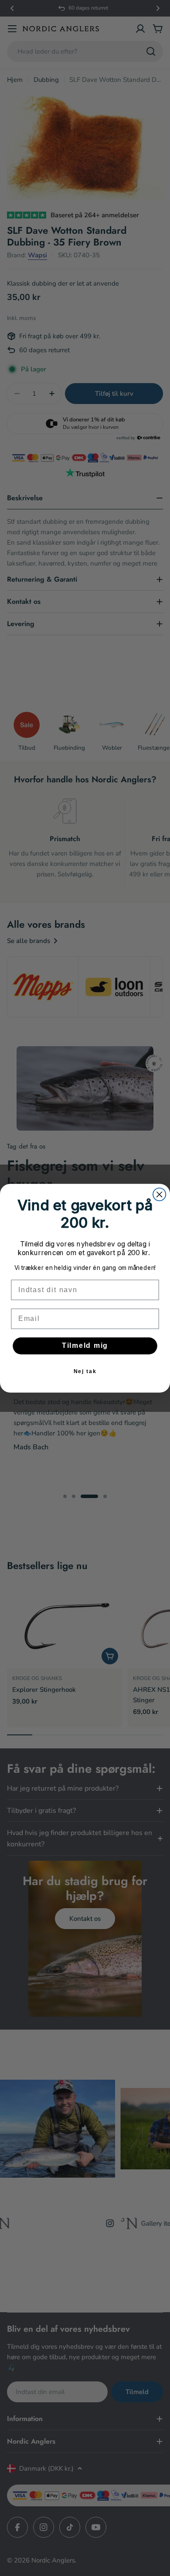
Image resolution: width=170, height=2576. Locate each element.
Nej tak (85, 1371)
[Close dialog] (159, 1194)
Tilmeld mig (85, 1345)
